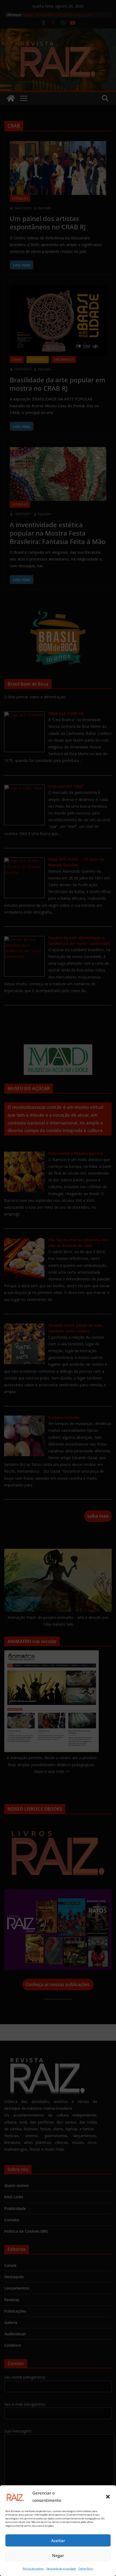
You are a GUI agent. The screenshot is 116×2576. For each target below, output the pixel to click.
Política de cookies (33, 2569)
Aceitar (58, 2541)
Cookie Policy (86, 2569)
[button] (108, 2497)
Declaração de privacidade (61, 2569)
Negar (58, 2555)
